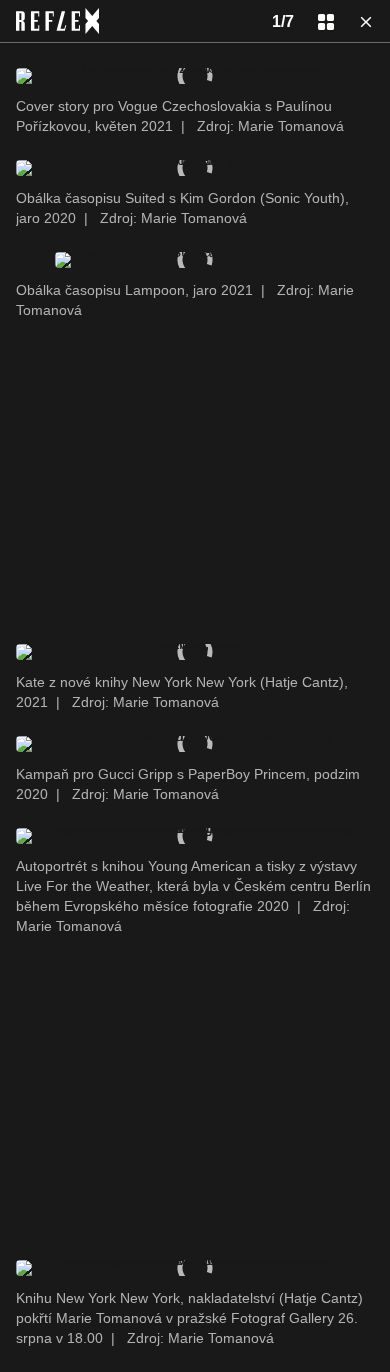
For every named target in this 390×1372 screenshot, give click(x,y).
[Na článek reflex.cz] (57, 21)
